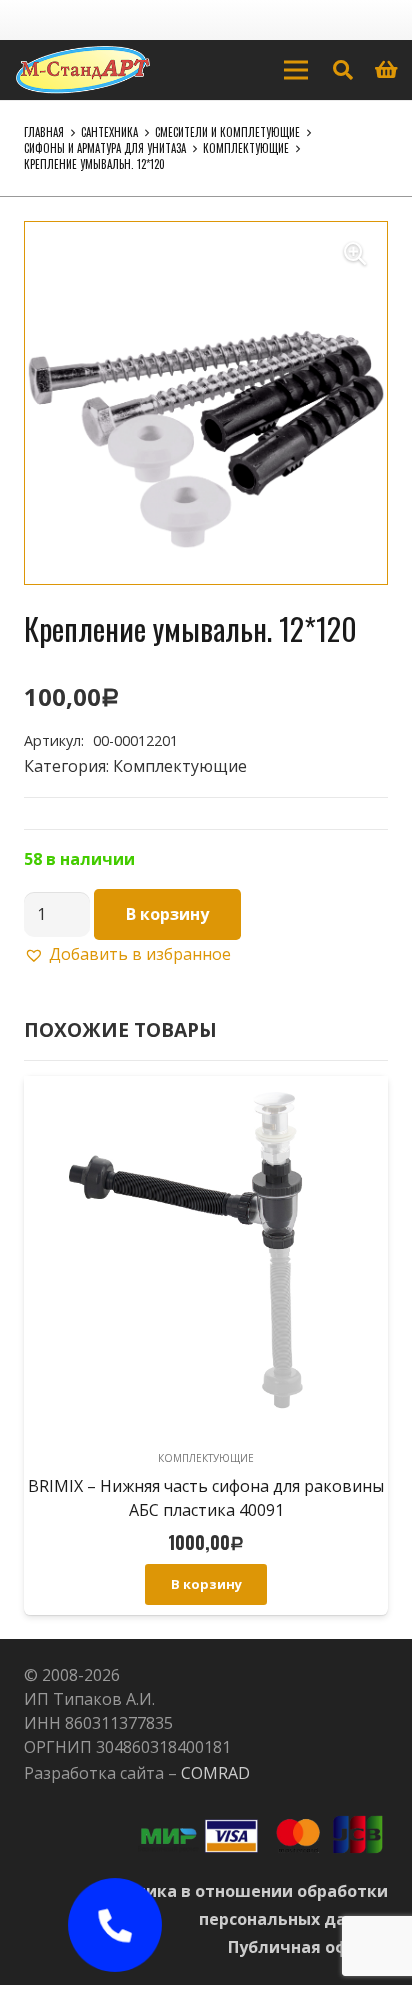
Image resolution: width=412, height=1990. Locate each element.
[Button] (114, 1925)
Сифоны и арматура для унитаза (105, 148)
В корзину (167, 914)
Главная (44, 132)
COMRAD (215, 1773)
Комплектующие (246, 148)
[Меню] (296, 70)
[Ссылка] (83, 70)
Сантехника (109, 132)
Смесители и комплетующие (227, 132)
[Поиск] (343, 70)
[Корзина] (387, 70)
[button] (355, 254)
